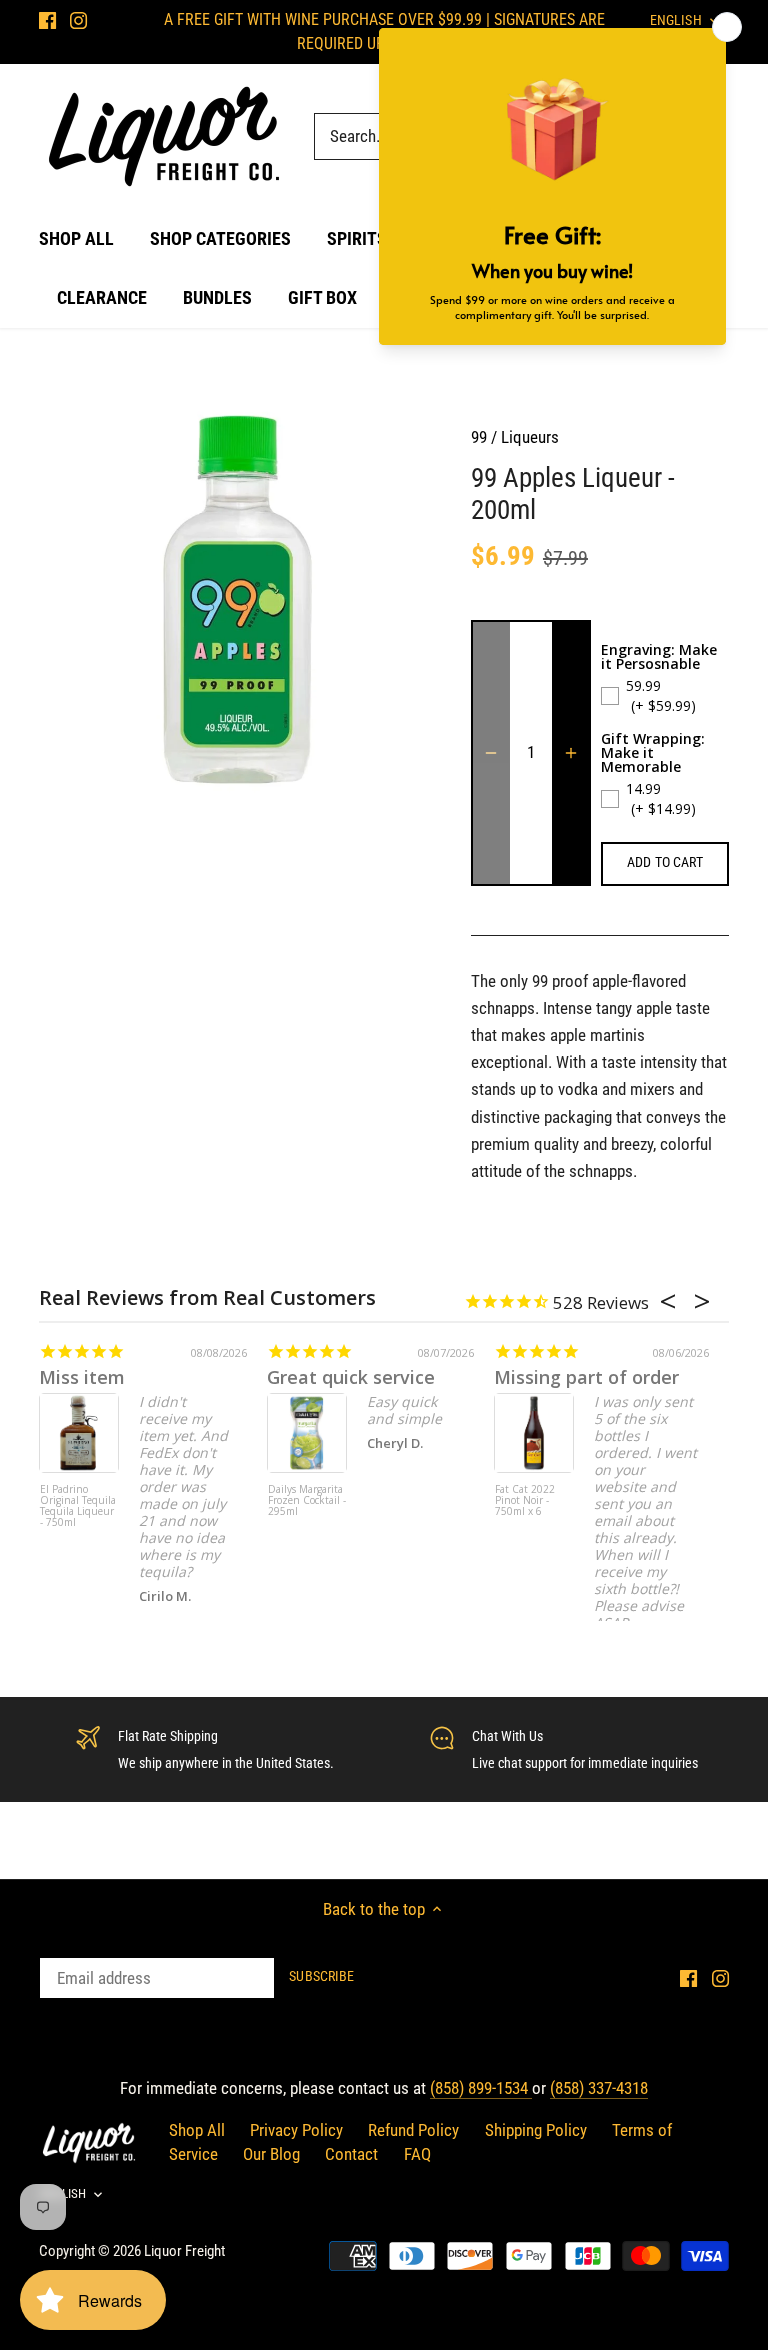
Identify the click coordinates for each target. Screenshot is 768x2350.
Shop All (197, 2130)
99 (479, 437)
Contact (351, 2154)
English (62, 2193)
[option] (236, 601)
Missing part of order (586, 1377)
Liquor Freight (184, 2251)
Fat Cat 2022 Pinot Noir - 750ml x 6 (525, 1501)
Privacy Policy (296, 2130)
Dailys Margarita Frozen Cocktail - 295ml (307, 1501)
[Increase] (571, 753)
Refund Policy (413, 2130)
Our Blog (271, 2154)
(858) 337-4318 (599, 2088)
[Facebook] (47, 20)
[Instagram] (78, 20)
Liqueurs (530, 437)
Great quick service (351, 1377)
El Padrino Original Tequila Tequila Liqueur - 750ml (78, 1506)
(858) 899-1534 (481, 2088)
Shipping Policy (536, 2130)
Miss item (82, 1377)
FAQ (417, 2154)
